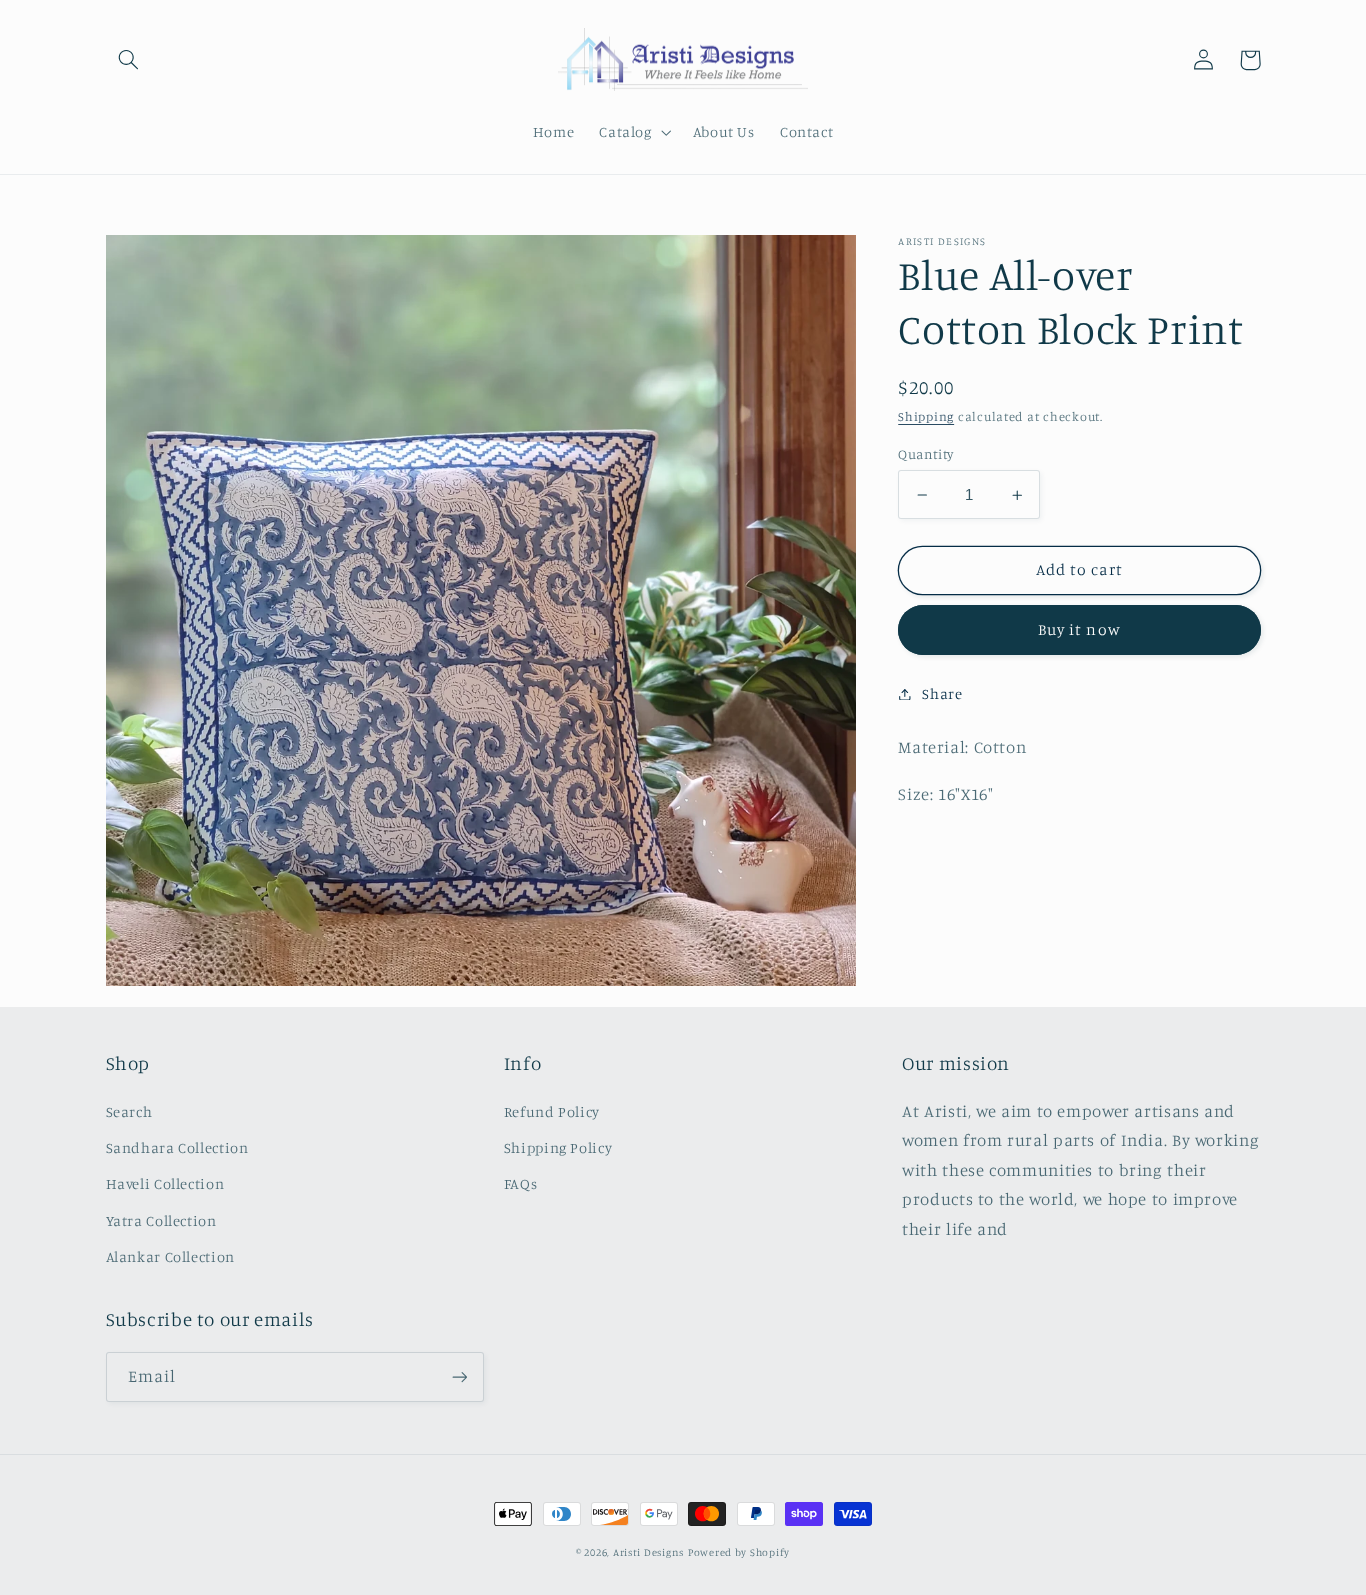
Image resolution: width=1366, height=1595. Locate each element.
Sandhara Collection (177, 1147)
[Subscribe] (459, 1376)
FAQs (521, 1183)
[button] (129, 60)
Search (129, 1111)
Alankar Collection (170, 1256)
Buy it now (1079, 629)
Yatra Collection (161, 1220)
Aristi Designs (648, 1552)
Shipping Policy (558, 1147)
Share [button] (942, 693)
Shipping (926, 416)
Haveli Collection (165, 1183)
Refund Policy (552, 1111)
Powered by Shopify (739, 1552)
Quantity (925, 454)
